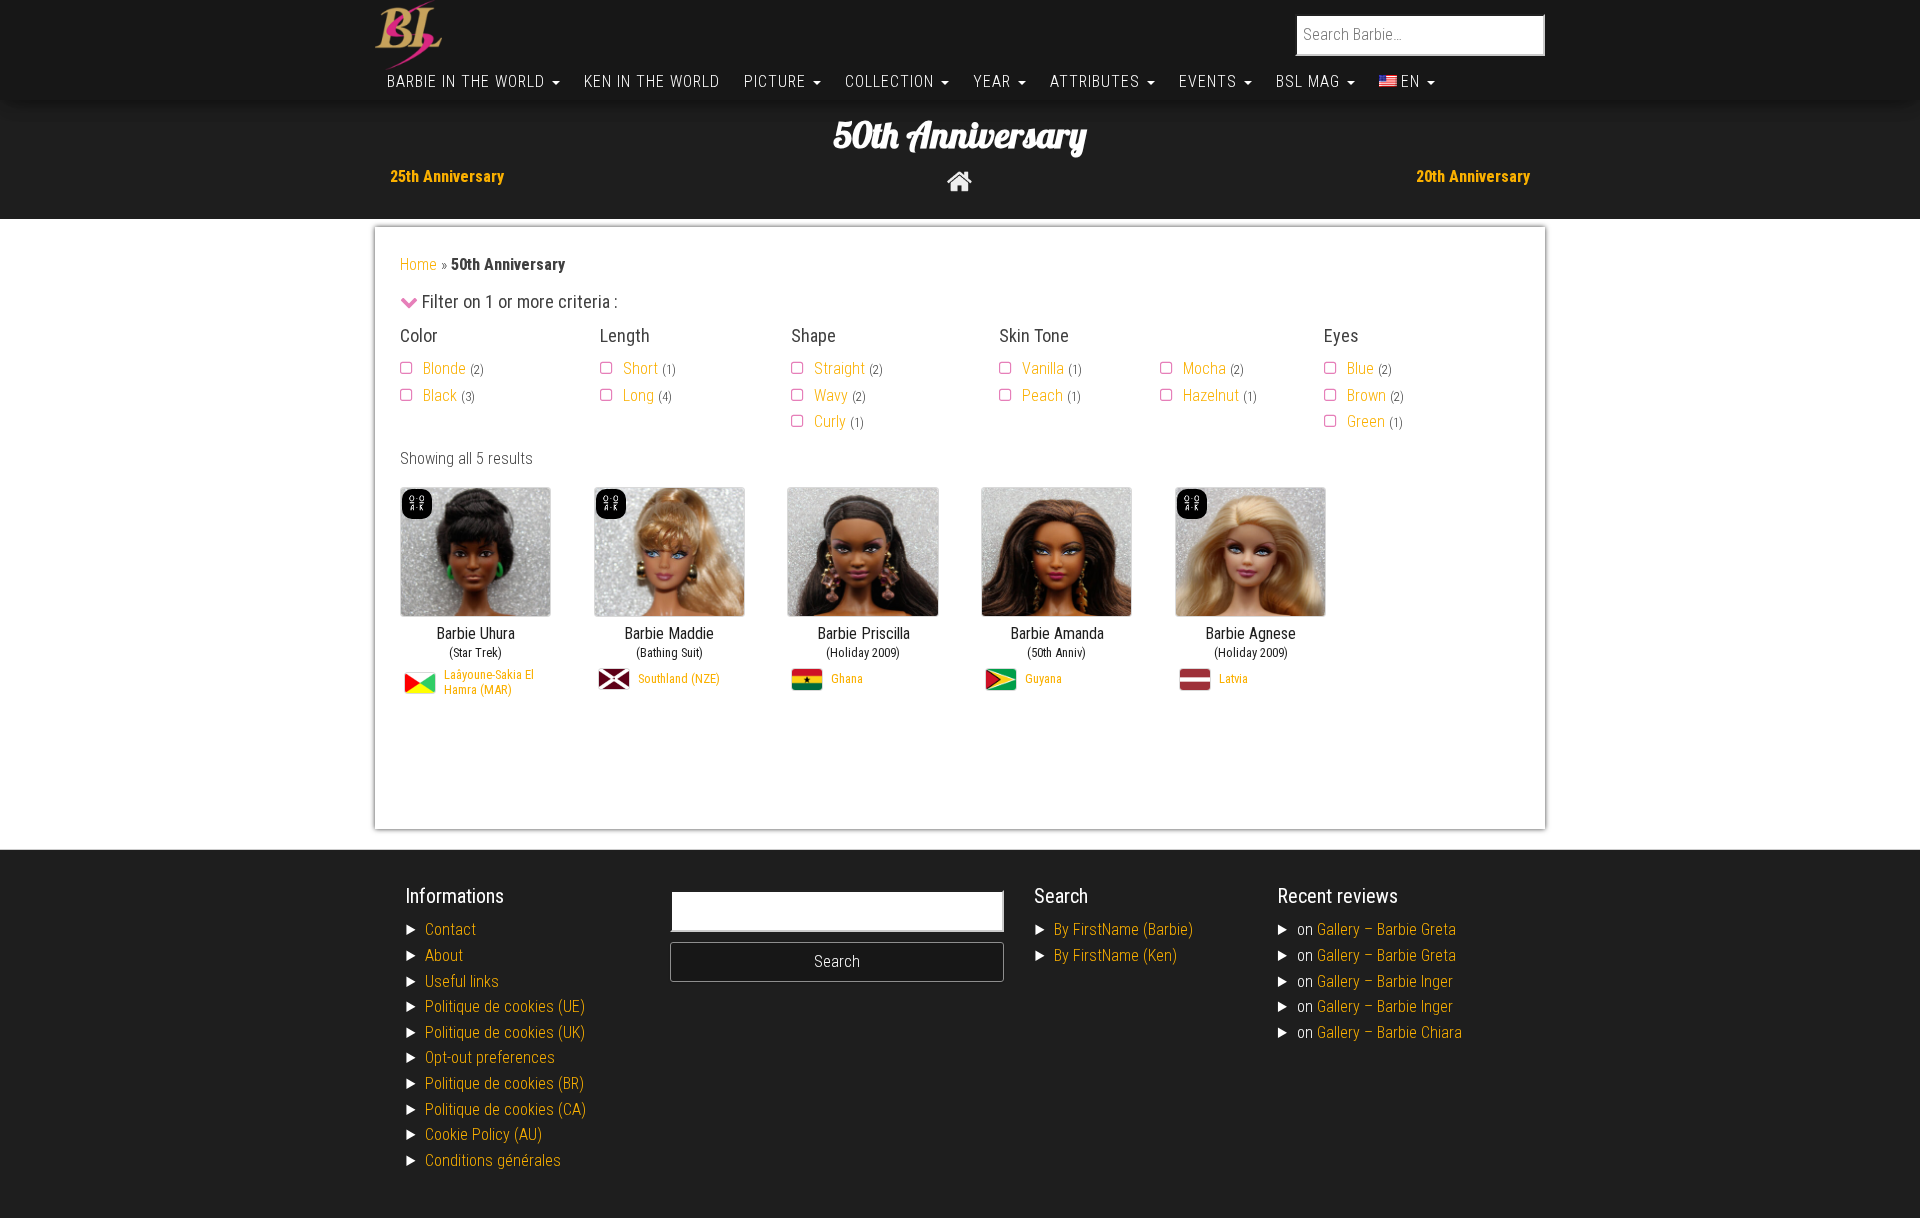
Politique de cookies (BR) (504, 1083)
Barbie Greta (1416, 929)
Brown (1366, 395)
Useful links (462, 981)
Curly (830, 421)
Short (640, 368)
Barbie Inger (1415, 981)
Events (1210, 81)
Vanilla (1043, 368)
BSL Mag (1310, 81)
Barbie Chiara (1419, 1032)
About (444, 955)
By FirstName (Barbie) (1123, 929)
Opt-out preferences (490, 1057)
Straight (839, 368)
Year (994, 81)
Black (440, 395)
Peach (1042, 395)
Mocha (1204, 368)
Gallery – (1347, 929)
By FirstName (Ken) (1115, 955)
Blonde (444, 368)
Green (1366, 421)
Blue (1360, 368)
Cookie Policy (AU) (483, 1134)
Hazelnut (1211, 395)
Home (418, 264)
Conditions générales (493, 1160)
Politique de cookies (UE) (505, 1006)
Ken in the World (652, 81)
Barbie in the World (468, 81)
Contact (450, 929)
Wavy (831, 395)
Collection (892, 81)
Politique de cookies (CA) (505, 1109)
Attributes (1097, 81)
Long (638, 395)
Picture (777, 81)
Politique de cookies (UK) (505, 1032)
